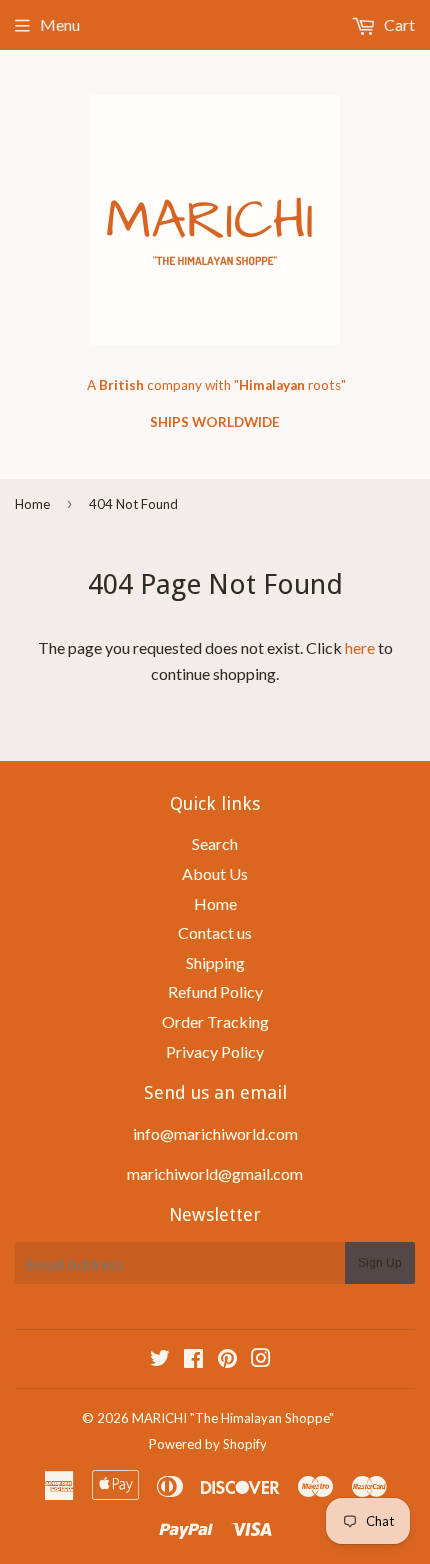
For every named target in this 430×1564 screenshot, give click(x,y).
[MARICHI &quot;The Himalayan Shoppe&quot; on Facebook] (193, 1359)
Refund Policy (215, 991)
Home (32, 504)
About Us (215, 873)
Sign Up (380, 1263)
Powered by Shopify (208, 1444)
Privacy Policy (215, 1051)
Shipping (215, 962)
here (360, 647)
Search (215, 843)
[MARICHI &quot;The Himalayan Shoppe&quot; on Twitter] (160, 1359)
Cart (398, 24)
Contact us (215, 932)
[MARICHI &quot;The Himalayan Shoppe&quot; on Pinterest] (227, 1359)
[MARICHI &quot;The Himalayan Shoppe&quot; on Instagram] (261, 1359)
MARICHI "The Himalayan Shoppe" (233, 1418)
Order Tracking (215, 1021)
